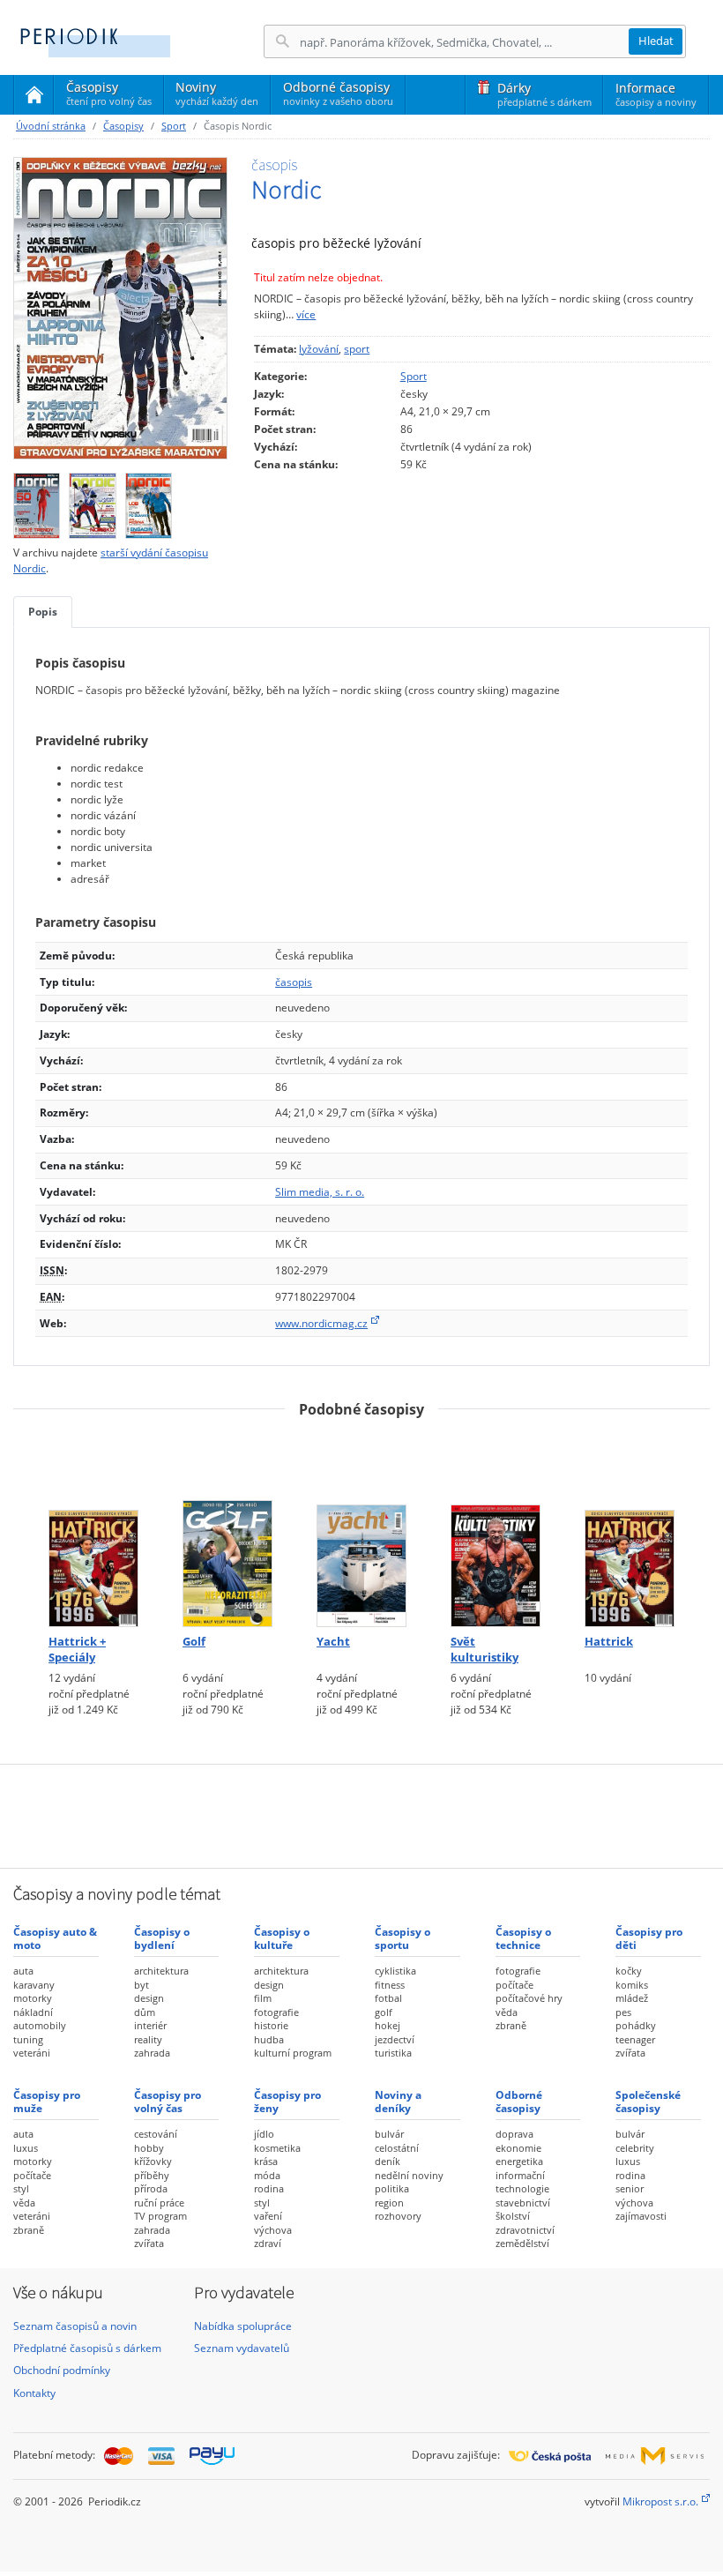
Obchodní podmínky (62, 2370)
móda (267, 2175)
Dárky (544, 94)
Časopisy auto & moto (55, 1938)
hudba (269, 2039)
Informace (656, 94)
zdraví (268, 2243)
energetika (519, 2161)
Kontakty (34, 2393)
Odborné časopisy (338, 93)
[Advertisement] (361, 1814)
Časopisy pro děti (649, 1938)
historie (271, 2025)
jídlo (264, 2134)
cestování (156, 2134)
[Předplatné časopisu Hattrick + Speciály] (93, 1530)
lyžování (319, 349)
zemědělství (522, 2243)
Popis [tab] (43, 612)
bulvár (389, 2134)
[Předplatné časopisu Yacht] (361, 1530)
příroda (151, 2188)
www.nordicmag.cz (321, 1323)
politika (392, 2188)
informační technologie (522, 2182)
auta (23, 1971)
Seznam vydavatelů (242, 2348)
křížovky (153, 2161)
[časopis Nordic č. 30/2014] (120, 308)
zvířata (630, 2053)
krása (266, 2161)
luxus (26, 2148)
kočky (629, 1971)
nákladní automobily (40, 2019)
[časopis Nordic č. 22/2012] (37, 501)
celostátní (397, 2148)
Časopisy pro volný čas (168, 2101)
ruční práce (159, 2203)
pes (623, 2012)
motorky (33, 1998)
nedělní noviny (409, 2175)
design (149, 1998)
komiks (632, 1985)
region (389, 2203)
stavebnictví (523, 2203)
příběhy (152, 2175)
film (263, 1998)
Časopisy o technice (523, 1938)
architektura (161, 1971)
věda (507, 2012)
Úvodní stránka (51, 126)
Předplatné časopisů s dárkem (87, 2348)
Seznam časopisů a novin (75, 2326)
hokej (388, 2025)
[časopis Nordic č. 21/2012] (92, 501)
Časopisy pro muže (47, 2101)
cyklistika (395, 1971)
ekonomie (518, 2148)
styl (21, 2188)
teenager (635, 2039)
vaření (268, 2216)
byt (142, 1985)
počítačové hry (529, 1998)
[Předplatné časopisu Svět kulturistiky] (496, 1530)
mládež (632, 1998)
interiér (150, 2025)
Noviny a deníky (398, 2101)
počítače (514, 1985)
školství (513, 2216)
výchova (273, 2230)
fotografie (276, 2012)
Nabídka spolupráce (243, 2326)
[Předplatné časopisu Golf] (227, 1530)
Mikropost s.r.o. (660, 2501)
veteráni (32, 2053)
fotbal (388, 1998)
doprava (514, 2134)
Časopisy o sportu (402, 1938)
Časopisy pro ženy (287, 2101)
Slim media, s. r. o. (320, 1192)
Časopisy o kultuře (282, 1938)
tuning (28, 2039)
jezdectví (395, 2039)
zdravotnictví (525, 2230)
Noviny (217, 93)
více (306, 314)
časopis (294, 982)
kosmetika (277, 2148)
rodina (269, 2188)
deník (388, 2161)
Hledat (656, 41)
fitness (390, 1985)
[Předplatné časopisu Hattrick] (630, 1530)
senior (630, 2188)
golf (384, 2012)
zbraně (511, 2025)
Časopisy (109, 96)
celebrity (635, 2148)
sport (357, 349)
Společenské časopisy (648, 2101)
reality (148, 2039)
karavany (34, 1985)
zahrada (152, 2053)
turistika (393, 2053)
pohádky (636, 2025)
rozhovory (398, 2216)
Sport (174, 126)
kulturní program (293, 2053)
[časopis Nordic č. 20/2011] (149, 501)
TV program (160, 2216)
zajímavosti (641, 2216)
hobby (149, 2148)
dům (145, 2012)
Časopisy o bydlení (162, 1938)
